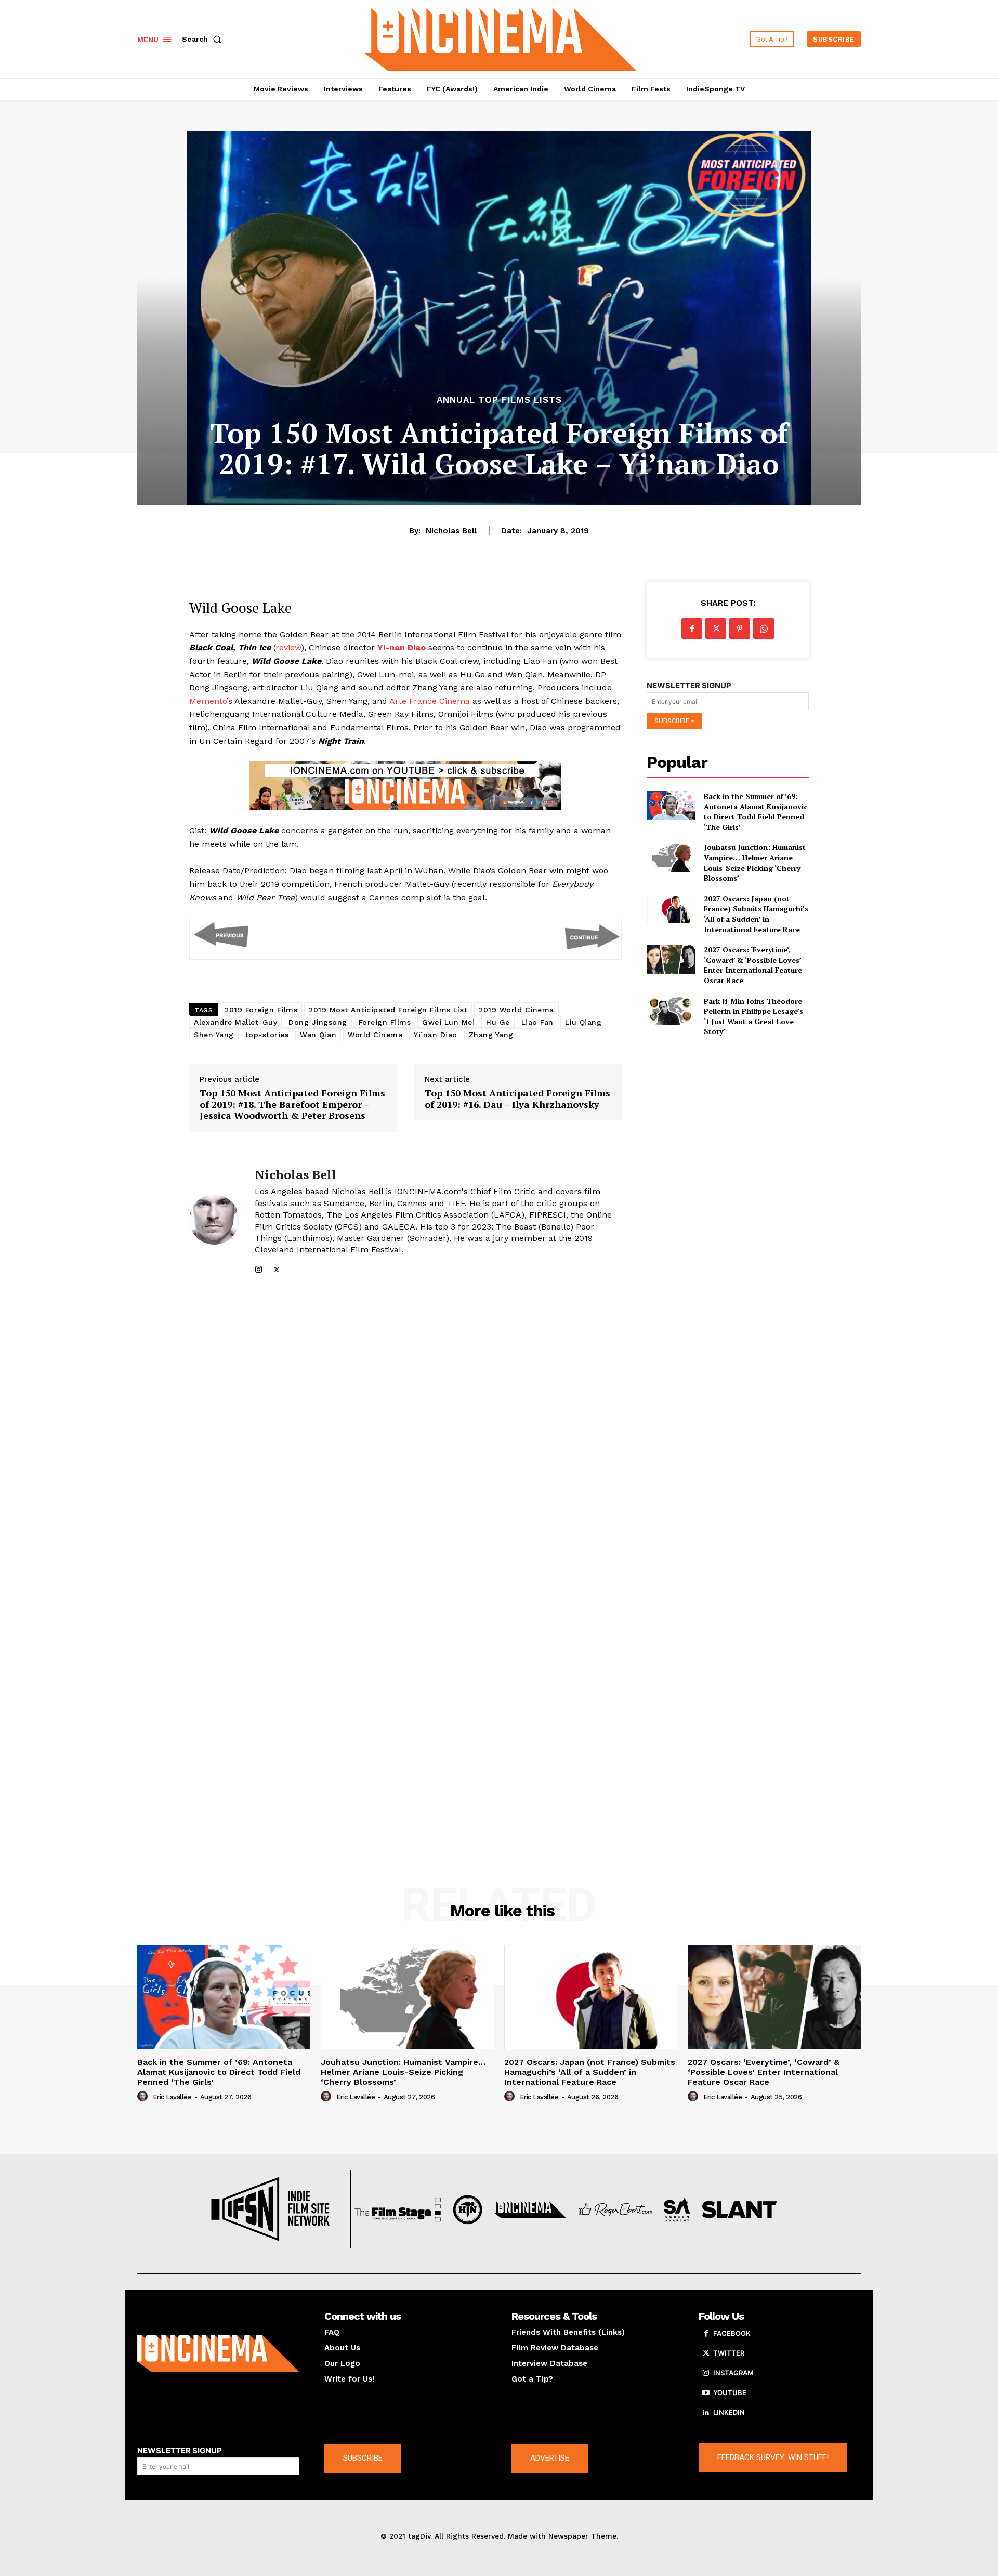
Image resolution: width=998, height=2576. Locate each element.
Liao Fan (537, 1022)
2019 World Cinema (516, 1010)
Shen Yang (214, 1035)
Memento (208, 701)
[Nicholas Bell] (214, 1220)
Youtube (730, 2392)
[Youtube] (706, 2393)
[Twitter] (277, 1267)
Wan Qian (318, 1035)
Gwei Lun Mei (448, 1022)
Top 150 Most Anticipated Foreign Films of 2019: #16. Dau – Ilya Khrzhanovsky (517, 1099)
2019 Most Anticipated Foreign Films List (388, 1010)
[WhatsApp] (764, 629)
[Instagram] (259, 1267)
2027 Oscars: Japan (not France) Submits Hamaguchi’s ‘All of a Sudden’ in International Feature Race (756, 914)
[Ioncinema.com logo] (218, 2353)
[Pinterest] (740, 629)
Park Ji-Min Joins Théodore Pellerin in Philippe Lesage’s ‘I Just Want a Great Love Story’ (753, 1016)
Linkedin (729, 2412)
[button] (204, 39)
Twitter (729, 2353)
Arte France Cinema (430, 701)
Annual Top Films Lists (499, 400)
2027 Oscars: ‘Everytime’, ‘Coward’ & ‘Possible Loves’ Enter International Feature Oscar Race (753, 965)
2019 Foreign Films (261, 1010)
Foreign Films (385, 1022)
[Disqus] (405, 1438)
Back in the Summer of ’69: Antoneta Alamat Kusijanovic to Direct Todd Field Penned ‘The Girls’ (756, 812)
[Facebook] (692, 629)
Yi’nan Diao (436, 1035)
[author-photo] (144, 2097)
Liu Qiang (583, 1022)
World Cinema (375, 1035)
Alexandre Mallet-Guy (235, 1022)
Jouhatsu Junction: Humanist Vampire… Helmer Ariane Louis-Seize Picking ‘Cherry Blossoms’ (755, 862)
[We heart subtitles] (501, 38)
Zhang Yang (491, 1035)
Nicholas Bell (451, 531)
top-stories (267, 1035)
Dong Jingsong (318, 1022)
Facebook (732, 2333)
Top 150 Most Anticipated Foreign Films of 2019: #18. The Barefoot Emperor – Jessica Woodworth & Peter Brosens (292, 1104)
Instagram (733, 2373)
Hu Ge (498, 1022)
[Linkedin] (706, 2413)
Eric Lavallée (172, 2097)
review (288, 648)
